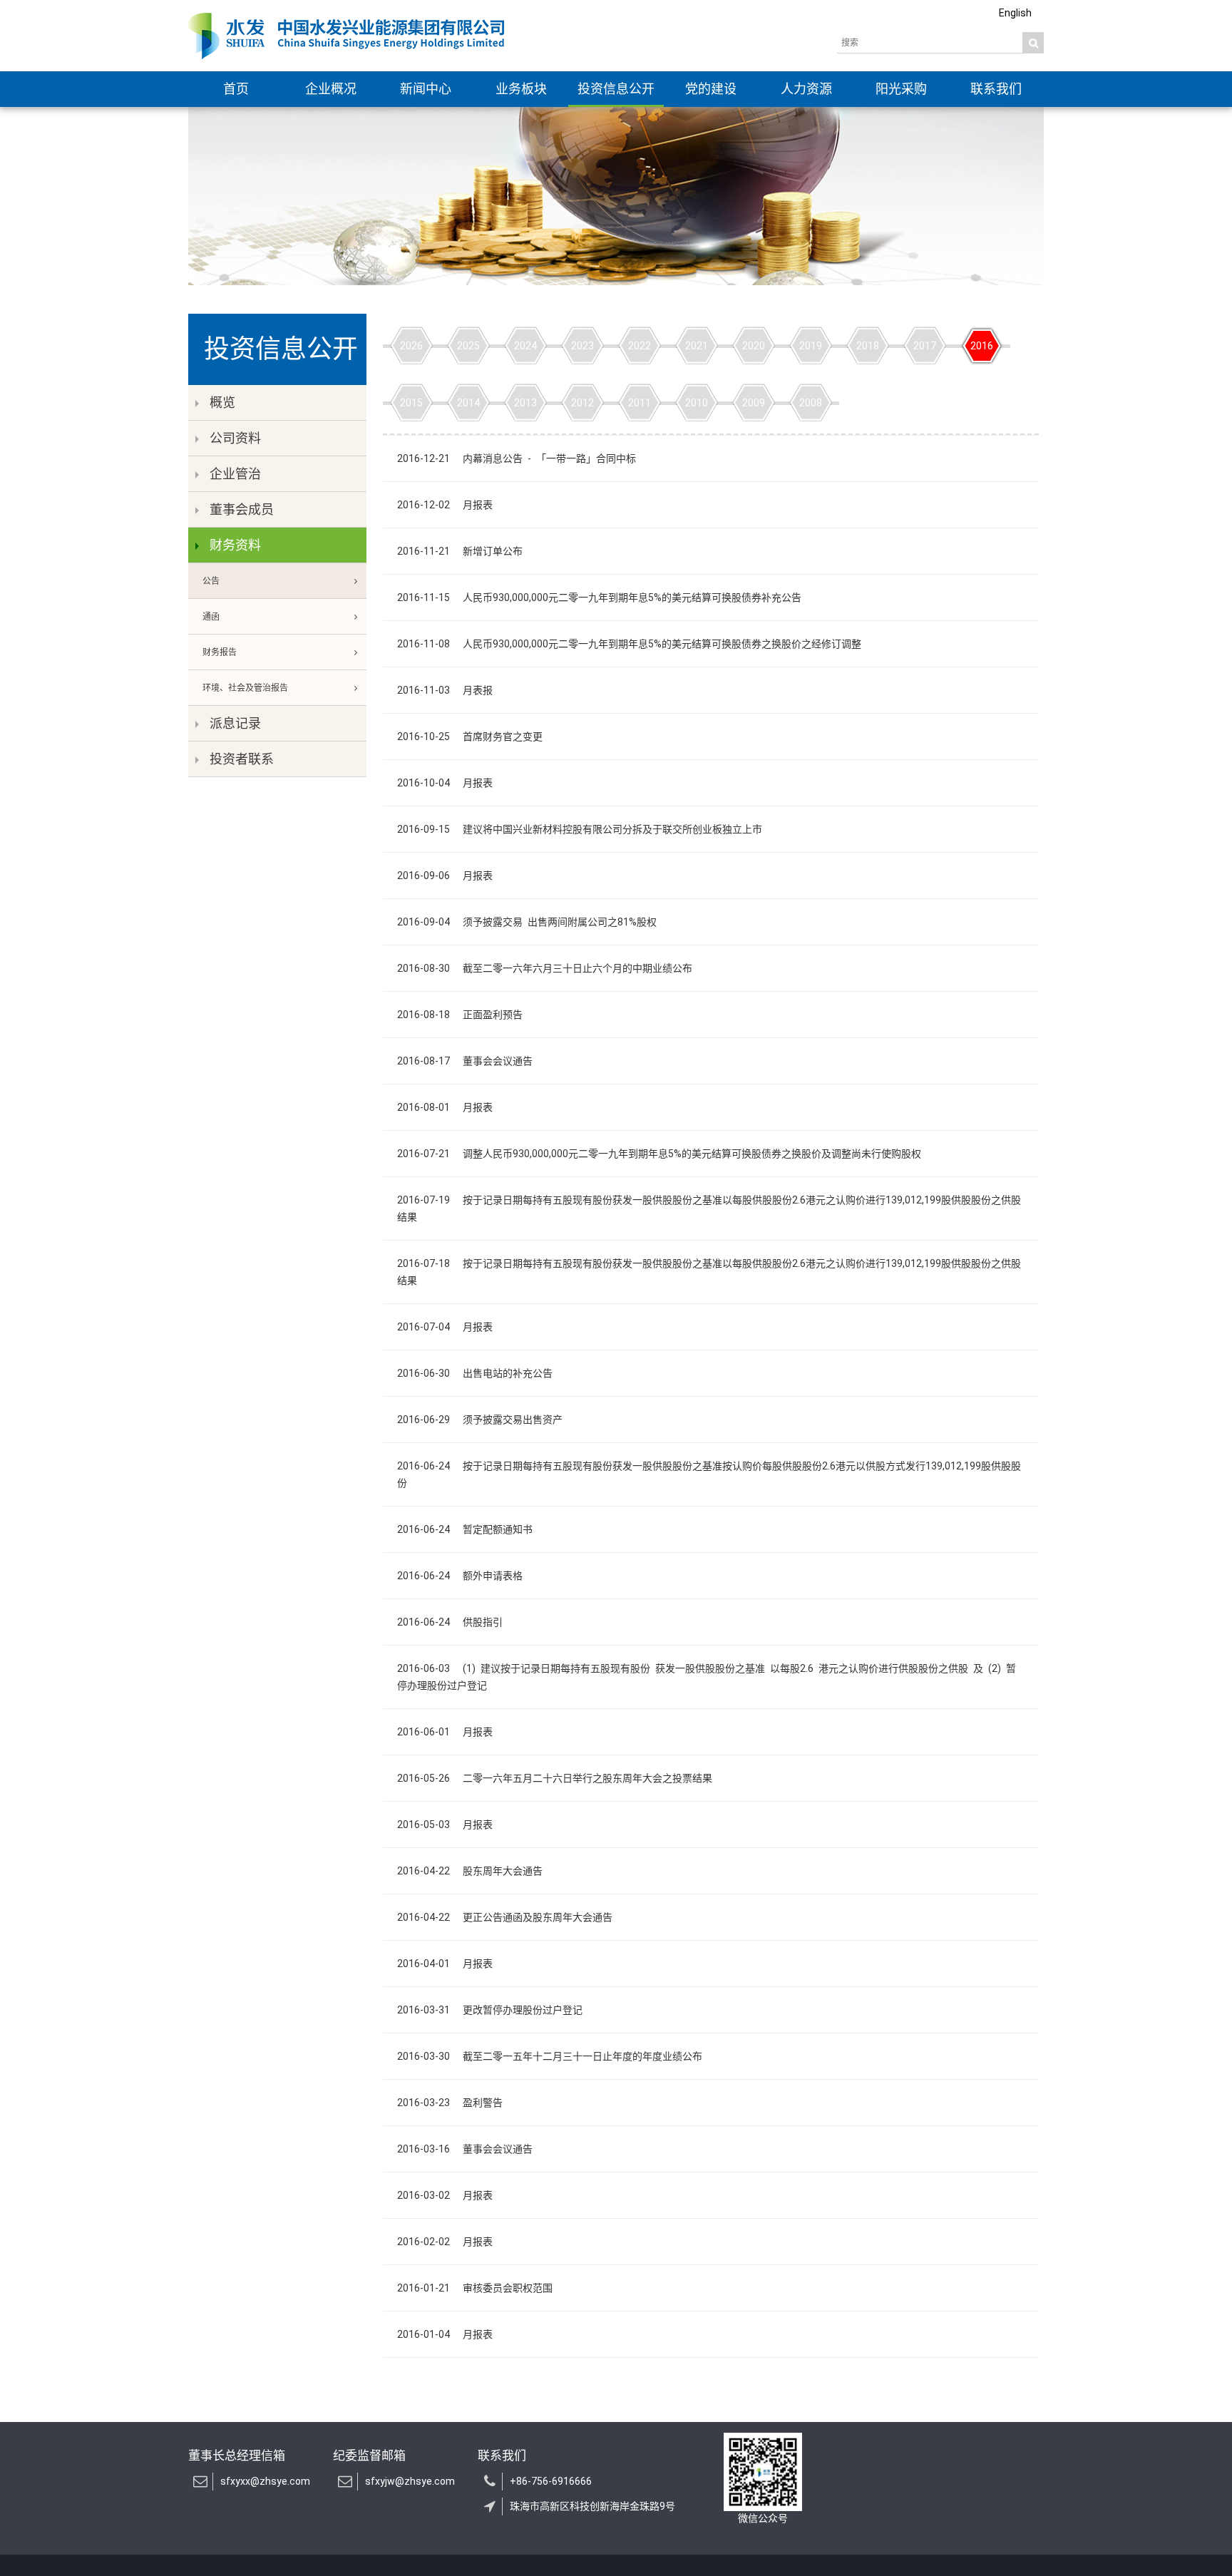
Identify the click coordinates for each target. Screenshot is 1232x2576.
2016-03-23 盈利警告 (450, 2103)
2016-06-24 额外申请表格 (460, 1576)
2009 (754, 403)
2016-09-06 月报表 (445, 876)
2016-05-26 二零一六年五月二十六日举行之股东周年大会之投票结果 (555, 1778)
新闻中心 (426, 89)
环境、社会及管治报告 (245, 688)
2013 (525, 403)
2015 (411, 403)
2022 (640, 346)
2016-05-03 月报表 (445, 1825)
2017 (925, 346)
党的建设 (711, 89)
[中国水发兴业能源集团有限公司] (346, 36)
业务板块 (521, 89)
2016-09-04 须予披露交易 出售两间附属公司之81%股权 (527, 922)
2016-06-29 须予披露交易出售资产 (480, 1420)
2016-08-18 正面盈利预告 (460, 1015)
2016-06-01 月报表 (445, 1732)
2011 (640, 403)
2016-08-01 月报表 (445, 1107)
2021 (697, 346)
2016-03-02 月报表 (445, 2195)
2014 (468, 403)
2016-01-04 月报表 (445, 2334)
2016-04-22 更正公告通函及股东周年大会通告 (505, 1917)
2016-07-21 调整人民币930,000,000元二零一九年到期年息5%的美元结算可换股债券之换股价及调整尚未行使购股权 (659, 1154)
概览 (222, 402)
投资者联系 (242, 759)
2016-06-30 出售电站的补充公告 (475, 1373)
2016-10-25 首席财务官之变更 (470, 737)
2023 (582, 346)
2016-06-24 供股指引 (450, 1622)
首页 (236, 89)
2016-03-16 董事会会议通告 (465, 2149)
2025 (468, 346)
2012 (582, 403)
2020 (754, 346)
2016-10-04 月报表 (445, 783)
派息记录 (235, 723)
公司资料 (235, 438)
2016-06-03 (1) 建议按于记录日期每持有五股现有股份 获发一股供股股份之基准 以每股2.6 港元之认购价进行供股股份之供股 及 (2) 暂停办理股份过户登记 (707, 1677)
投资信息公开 (616, 89)
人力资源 (806, 89)
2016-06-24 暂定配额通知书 (465, 1529)
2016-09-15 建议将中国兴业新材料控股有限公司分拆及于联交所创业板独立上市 (580, 829)
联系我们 (996, 89)
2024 (525, 346)
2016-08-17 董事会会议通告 (465, 1061)
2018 (868, 346)
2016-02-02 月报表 (445, 2242)
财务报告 (220, 652)
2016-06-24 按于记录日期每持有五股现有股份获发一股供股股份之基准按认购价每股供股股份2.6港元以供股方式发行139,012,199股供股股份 (709, 1474)
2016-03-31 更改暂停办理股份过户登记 (490, 2010)
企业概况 (331, 89)
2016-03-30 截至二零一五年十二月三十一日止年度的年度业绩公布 (550, 2056)
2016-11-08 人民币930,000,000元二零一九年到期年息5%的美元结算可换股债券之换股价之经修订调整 (629, 644)
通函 (211, 617)
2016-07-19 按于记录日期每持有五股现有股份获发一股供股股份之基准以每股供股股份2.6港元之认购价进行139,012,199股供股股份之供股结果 (709, 1209)
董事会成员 (242, 509)
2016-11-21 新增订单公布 (460, 551)
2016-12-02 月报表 (445, 505)
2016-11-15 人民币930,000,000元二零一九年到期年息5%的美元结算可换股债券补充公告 (599, 597)
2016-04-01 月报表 (445, 1964)
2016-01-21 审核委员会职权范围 (475, 2288)
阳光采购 (901, 89)
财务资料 (235, 545)
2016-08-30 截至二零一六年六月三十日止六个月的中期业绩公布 (545, 968)
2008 (811, 403)
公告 (211, 581)
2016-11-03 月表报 (445, 690)
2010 (697, 403)
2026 (411, 346)
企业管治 (235, 474)
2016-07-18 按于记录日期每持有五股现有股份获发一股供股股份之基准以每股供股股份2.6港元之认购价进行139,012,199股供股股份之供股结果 (709, 1272)
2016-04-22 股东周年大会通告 (470, 1871)
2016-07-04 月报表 (445, 1327)
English (1015, 13)
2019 (811, 346)
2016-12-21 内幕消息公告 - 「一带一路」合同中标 (517, 458)
